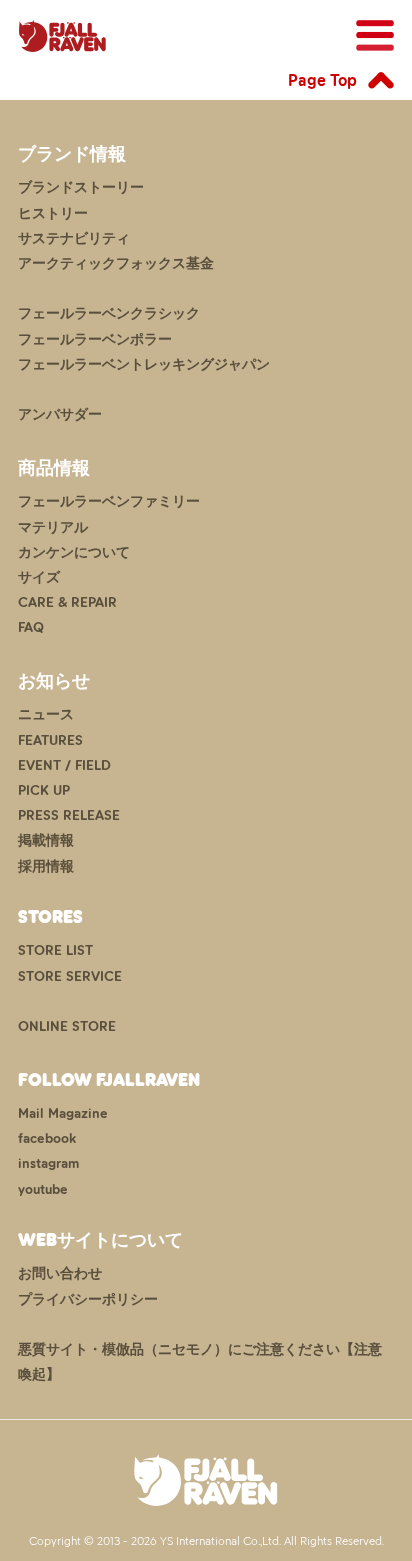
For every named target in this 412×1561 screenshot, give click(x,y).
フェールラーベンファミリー (109, 501)
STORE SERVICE (70, 976)
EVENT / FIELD (64, 765)
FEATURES (50, 740)
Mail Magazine (63, 1113)
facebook (47, 1138)
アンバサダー (60, 414)
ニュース (46, 714)
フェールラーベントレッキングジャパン (144, 364)
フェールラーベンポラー (95, 339)
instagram (48, 1163)
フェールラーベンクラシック (109, 313)
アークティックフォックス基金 (116, 263)
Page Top (322, 80)
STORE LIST (55, 950)
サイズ (39, 577)
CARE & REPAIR (67, 602)
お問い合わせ (60, 1273)
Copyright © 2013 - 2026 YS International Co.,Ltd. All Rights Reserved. (206, 1541)
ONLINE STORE (67, 1026)
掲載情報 (46, 840)
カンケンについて (74, 552)
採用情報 (46, 866)
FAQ (31, 627)
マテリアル (53, 527)
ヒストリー (53, 213)
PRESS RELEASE (69, 815)
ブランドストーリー (81, 187)
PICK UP (44, 790)
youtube (43, 1189)
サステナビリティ (74, 238)
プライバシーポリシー (88, 1299)
